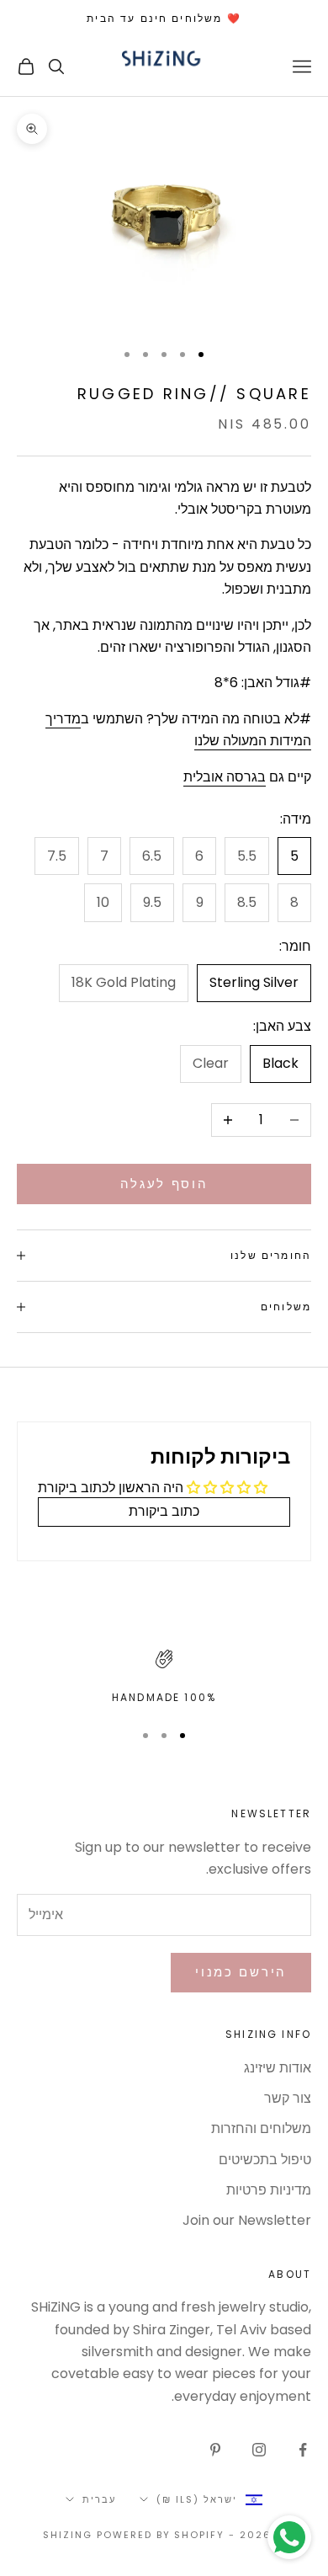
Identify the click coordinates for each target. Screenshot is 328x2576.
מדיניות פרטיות (269, 2190)
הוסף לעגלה (164, 1184)
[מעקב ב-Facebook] (303, 2450)
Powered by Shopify (161, 2535)
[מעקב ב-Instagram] (259, 2450)
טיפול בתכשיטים (265, 2160)
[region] (164, 1677)
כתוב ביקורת (164, 1511)
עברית (99, 2499)
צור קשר (288, 2098)
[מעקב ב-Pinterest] (215, 2450)
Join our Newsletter (247, 2220)
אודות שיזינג (278, 2068)
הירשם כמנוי (241, 1972)
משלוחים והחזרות (261, 2128)
